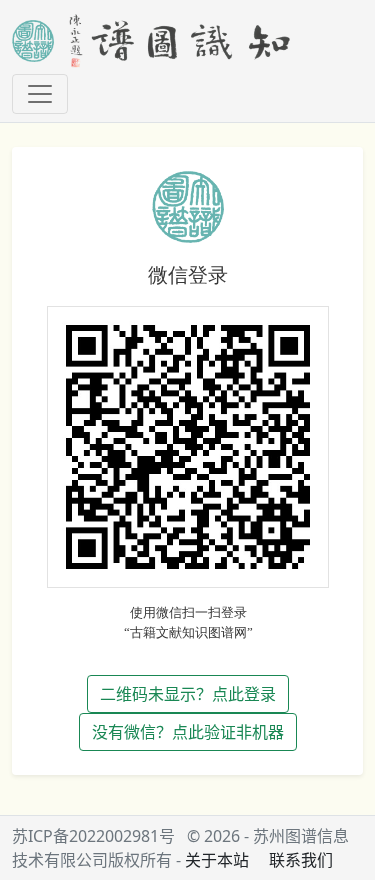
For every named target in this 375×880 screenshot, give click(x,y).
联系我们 (301, 860)
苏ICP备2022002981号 (93, 836)
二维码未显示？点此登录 (188, 694)
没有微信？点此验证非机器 (188, 732)
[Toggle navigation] (40, 94)
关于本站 (217, 860)
